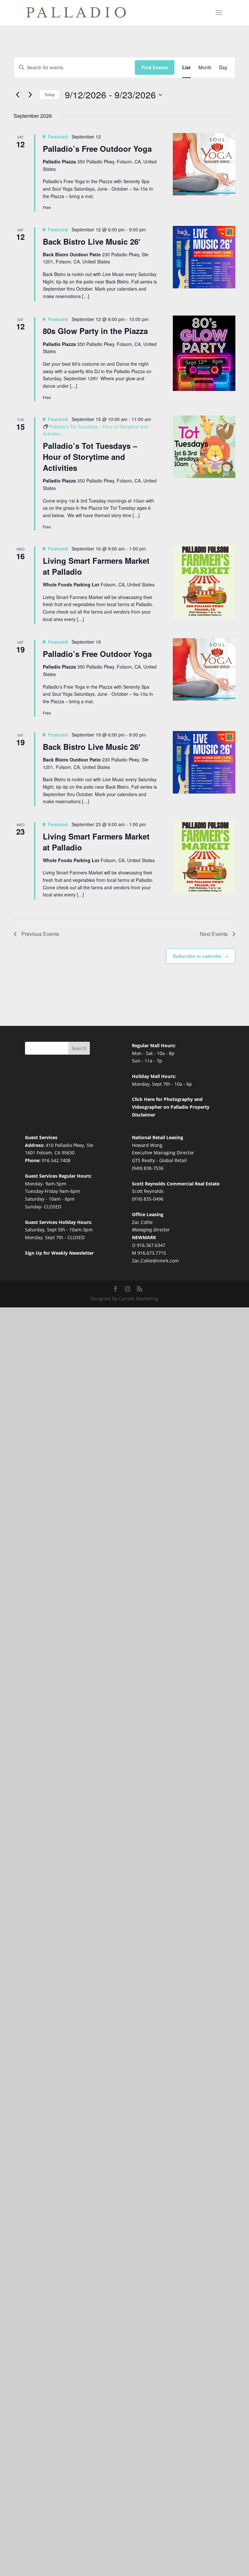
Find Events (155, 67)
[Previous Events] (18, 95)
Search (79, 1048)
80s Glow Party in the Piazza (95, 331)
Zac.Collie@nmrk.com (155, 1261)
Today (49, 94)
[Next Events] (30, 95)
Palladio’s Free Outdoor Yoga (97, 149)
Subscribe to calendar (197, 956)
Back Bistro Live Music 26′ (92, 241)
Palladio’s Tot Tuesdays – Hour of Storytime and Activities (90, 457)
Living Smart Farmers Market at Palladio (96, 566)
